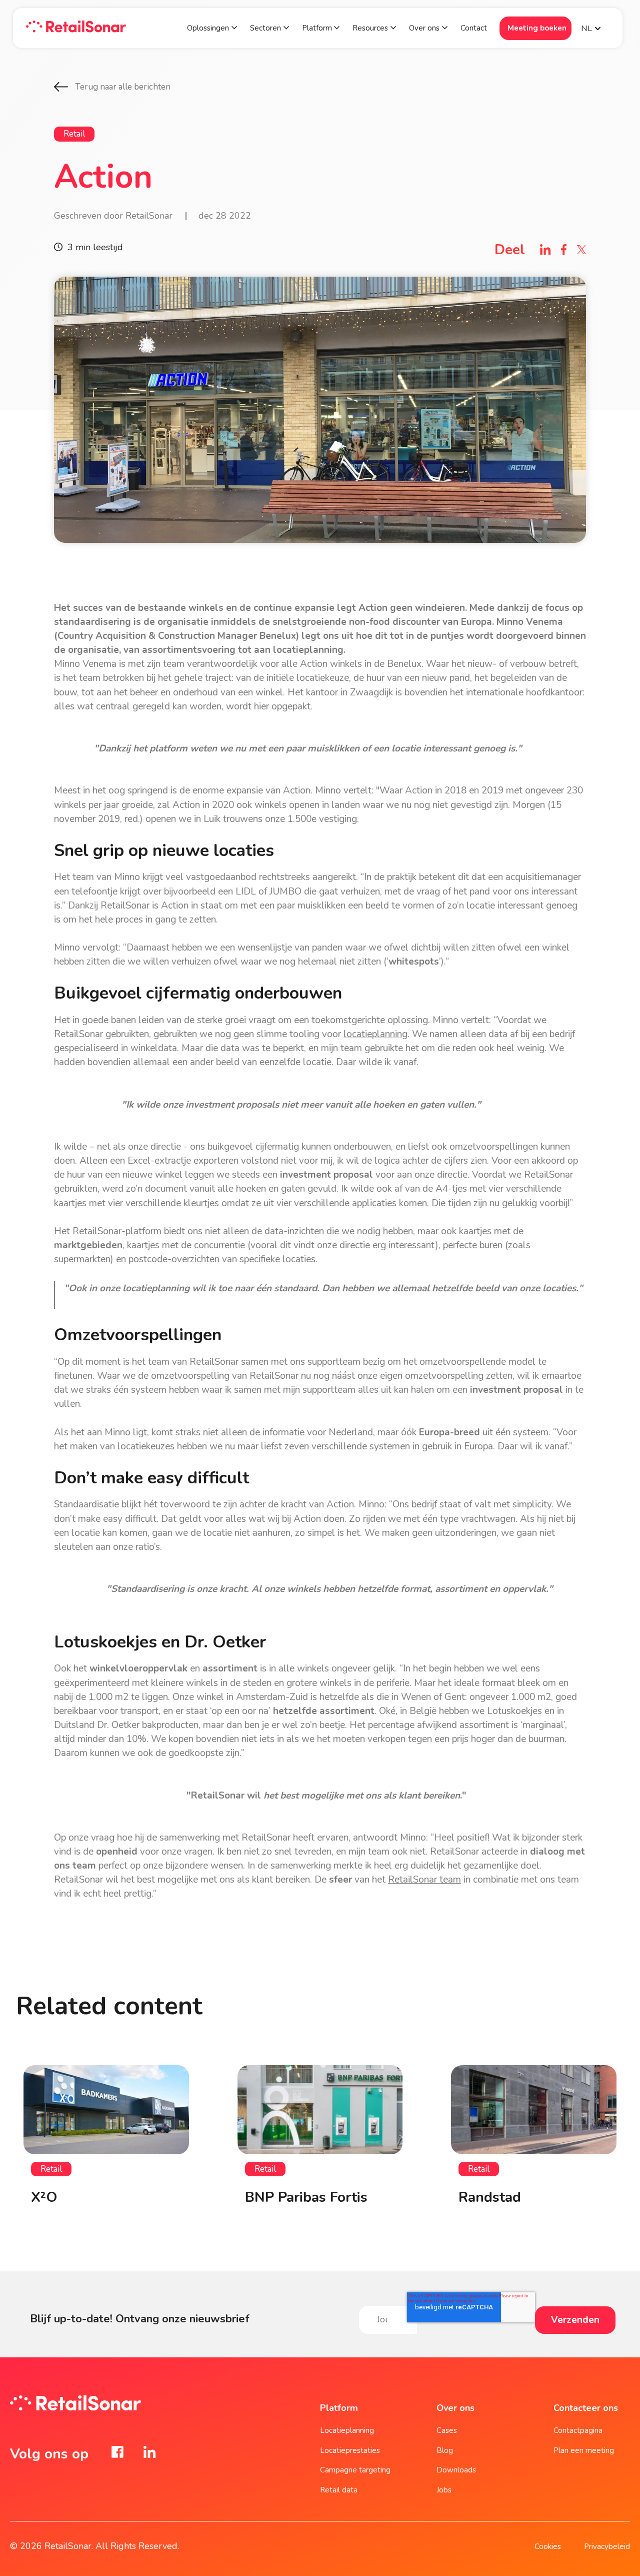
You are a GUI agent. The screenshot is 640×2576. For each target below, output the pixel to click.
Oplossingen (208, 28)
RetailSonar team (424, 1880)
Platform (318, 28)
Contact (474, 28)
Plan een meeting (584, 2450)
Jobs (444, 2490)
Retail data (339, 2490)
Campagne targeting (355, 2470)
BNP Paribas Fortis (306, 2197)
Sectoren (265, 28)
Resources (370, 28)
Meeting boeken (537, 28)
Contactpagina (578, 2430)
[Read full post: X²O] (106, 2110)
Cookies (548, 2546)
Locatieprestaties (350, 2450)
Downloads (456, 2470)
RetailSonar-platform (117, 1231)
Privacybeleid (607, 2546)
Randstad (490, 2197)
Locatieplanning (347, 2430)
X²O (44, 2197)
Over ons (424, 28)
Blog (445, 2450)
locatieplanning (375, 1034)
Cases (447, 2430)
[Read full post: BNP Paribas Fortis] (320, 2110)
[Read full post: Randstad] (534, 2110)
